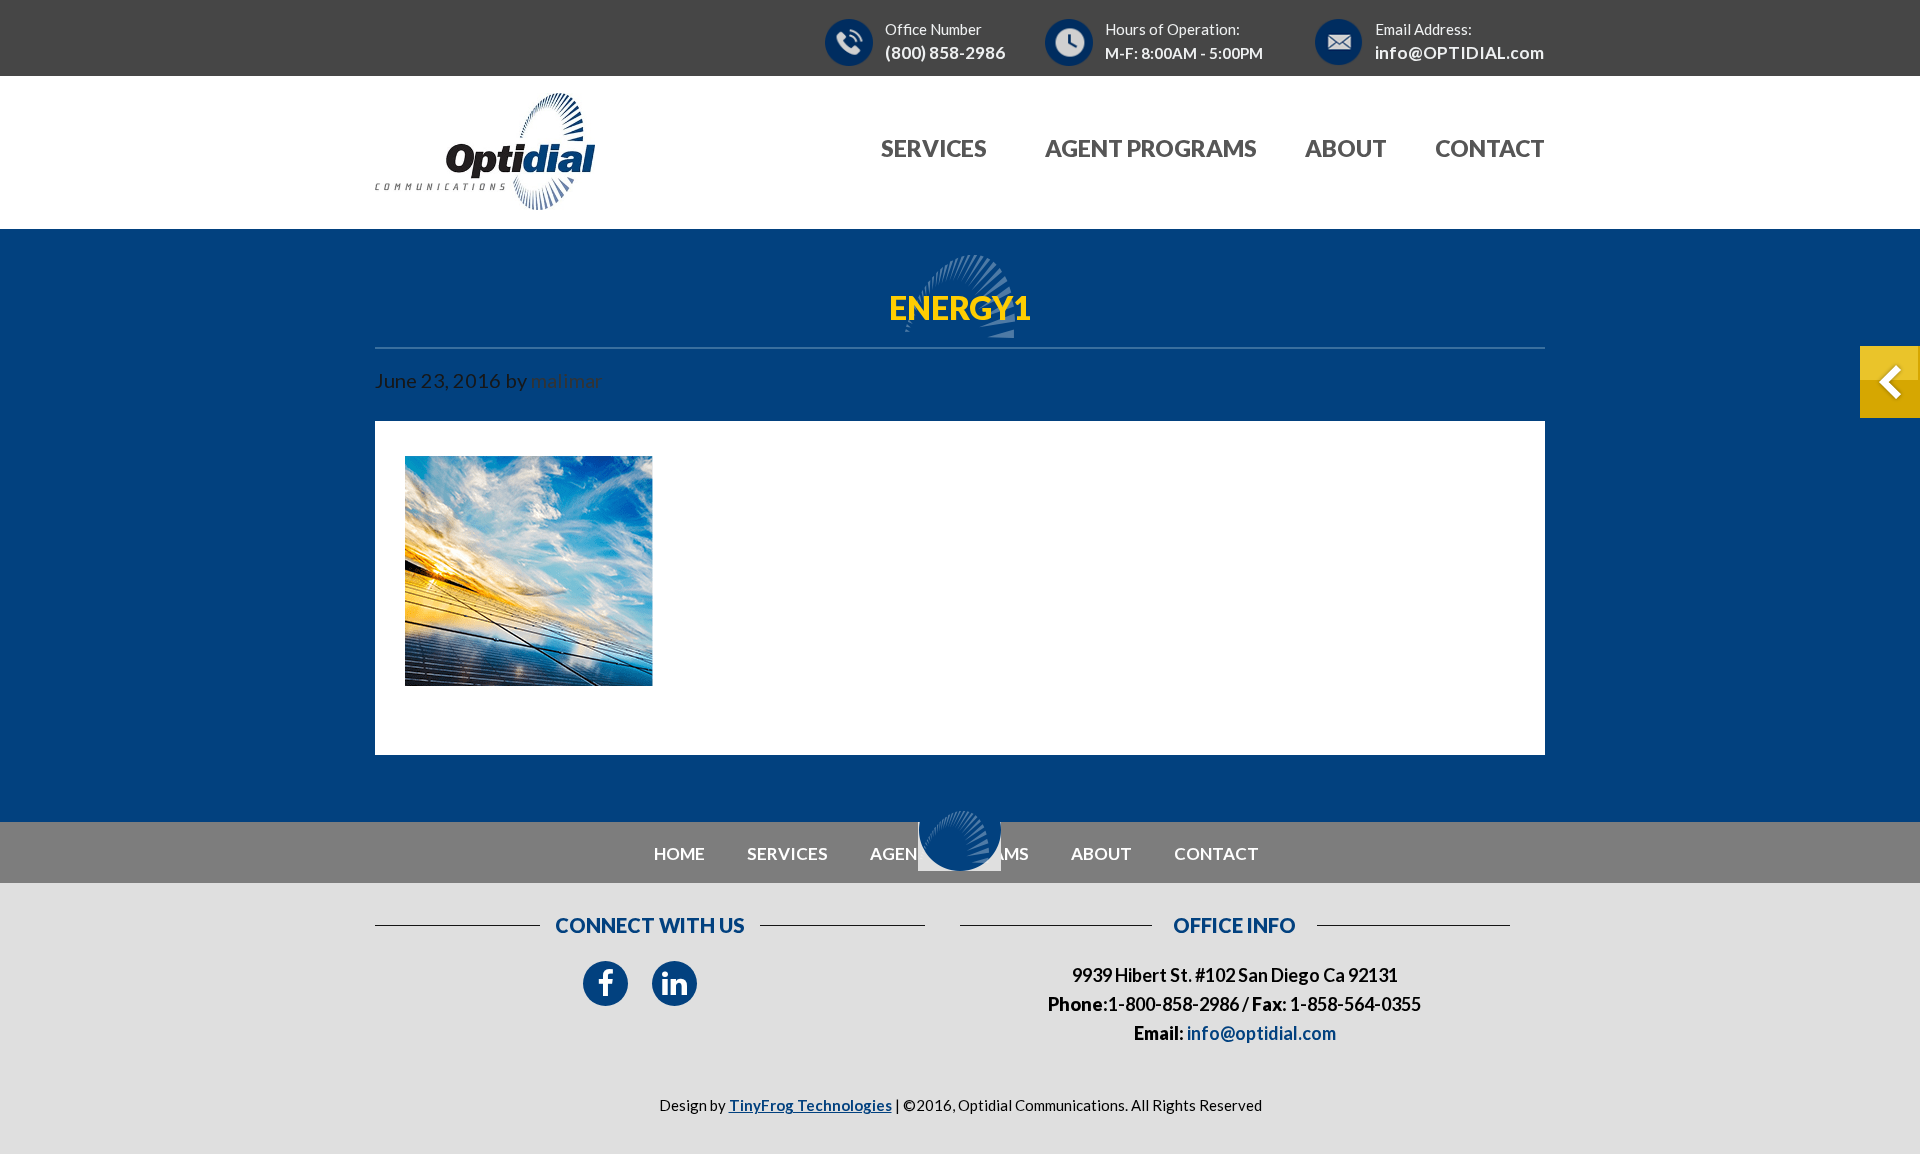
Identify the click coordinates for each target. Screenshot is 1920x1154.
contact (1216, 853)
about (1101, 853)
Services (787, 853)
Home (679, 853)
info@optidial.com (1260, 1033)
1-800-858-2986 (1173, 1004)
